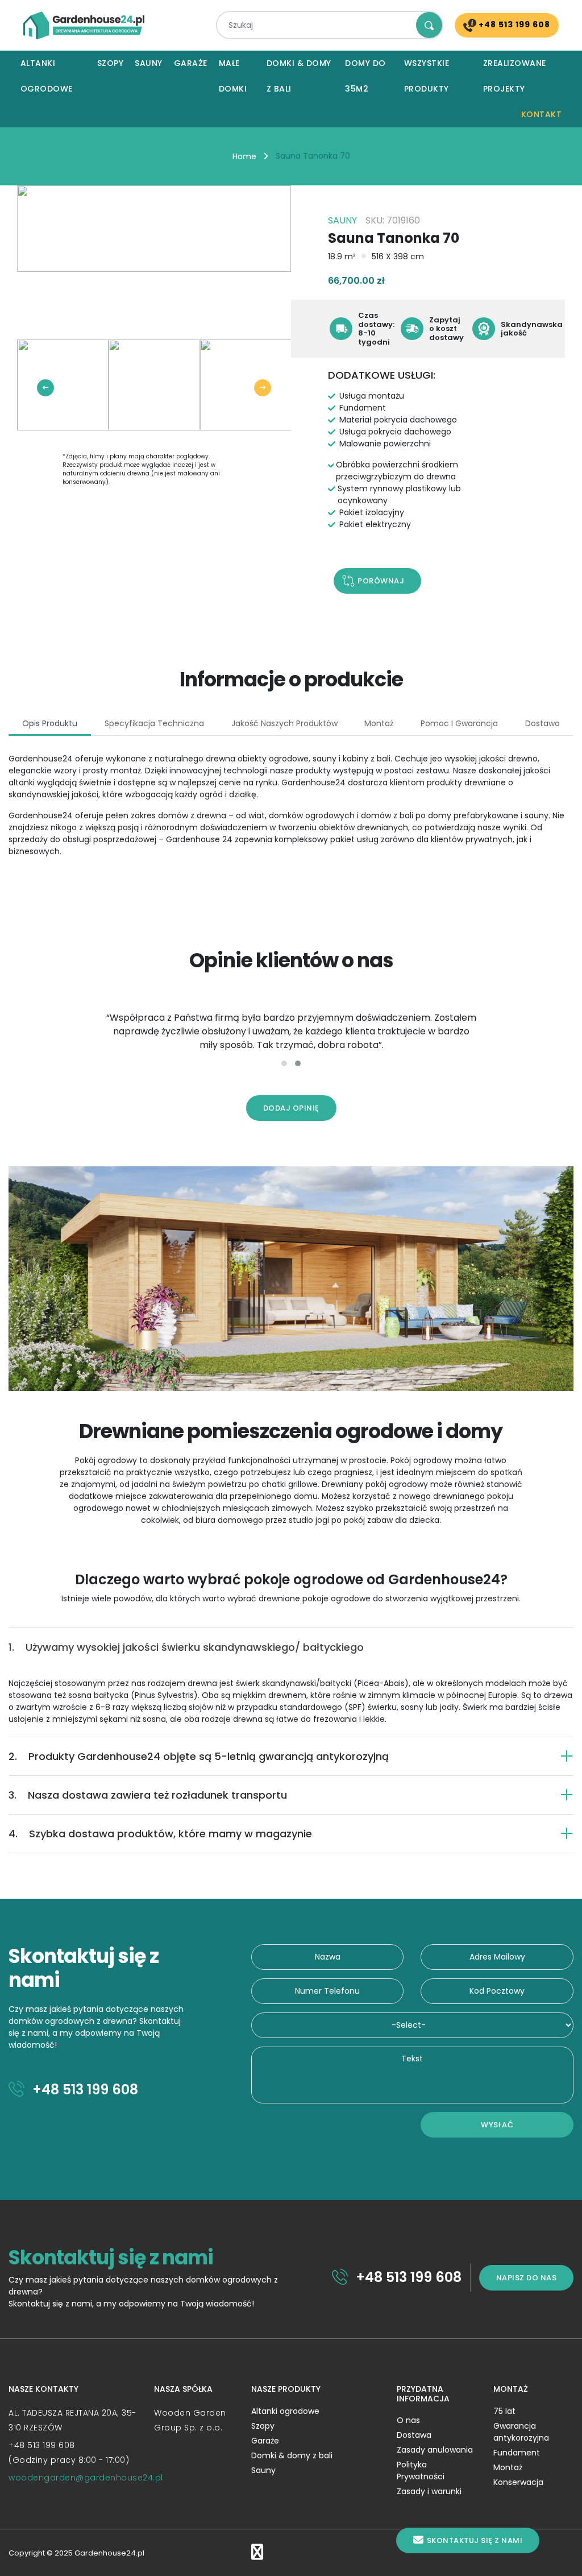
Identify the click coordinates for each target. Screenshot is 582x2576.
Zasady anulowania (435, 2450)
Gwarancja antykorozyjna (521, 2432)
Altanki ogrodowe (47, 76)
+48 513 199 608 (513, 24)
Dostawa (414, 2435)
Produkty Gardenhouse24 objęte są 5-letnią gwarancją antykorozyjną (199, 1756)
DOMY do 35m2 (365, 76)
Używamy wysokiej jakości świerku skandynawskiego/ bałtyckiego (186, 1647)
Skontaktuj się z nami (475, 2540)
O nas (408, 2420)
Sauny (149, 63)
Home (244, 156)
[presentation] (45, 388)
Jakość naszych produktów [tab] (284, 723)
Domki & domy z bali (299, 76)
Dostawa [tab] (542, 723)
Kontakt (542, 114)
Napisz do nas (527, 2278)
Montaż (508, 2467)
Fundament (517, 2453)
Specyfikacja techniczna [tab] (154, 723)
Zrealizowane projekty (515, 76)
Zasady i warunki (429, 2491)
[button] (284, 1063)
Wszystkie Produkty (427, 76)
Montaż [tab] (379, 723)
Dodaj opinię (291, 1108)
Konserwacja (518, 2482)
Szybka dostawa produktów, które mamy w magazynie (160, 1834)
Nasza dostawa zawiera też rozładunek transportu (148, 1795)
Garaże (191, 63)
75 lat (504, 2411)
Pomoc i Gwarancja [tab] (459, 723)
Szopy (111, 63)
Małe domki (233, 76)
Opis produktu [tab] (50, 723)
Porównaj (381, 581)
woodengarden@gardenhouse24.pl (86, 2478)
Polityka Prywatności (421, 2471)
